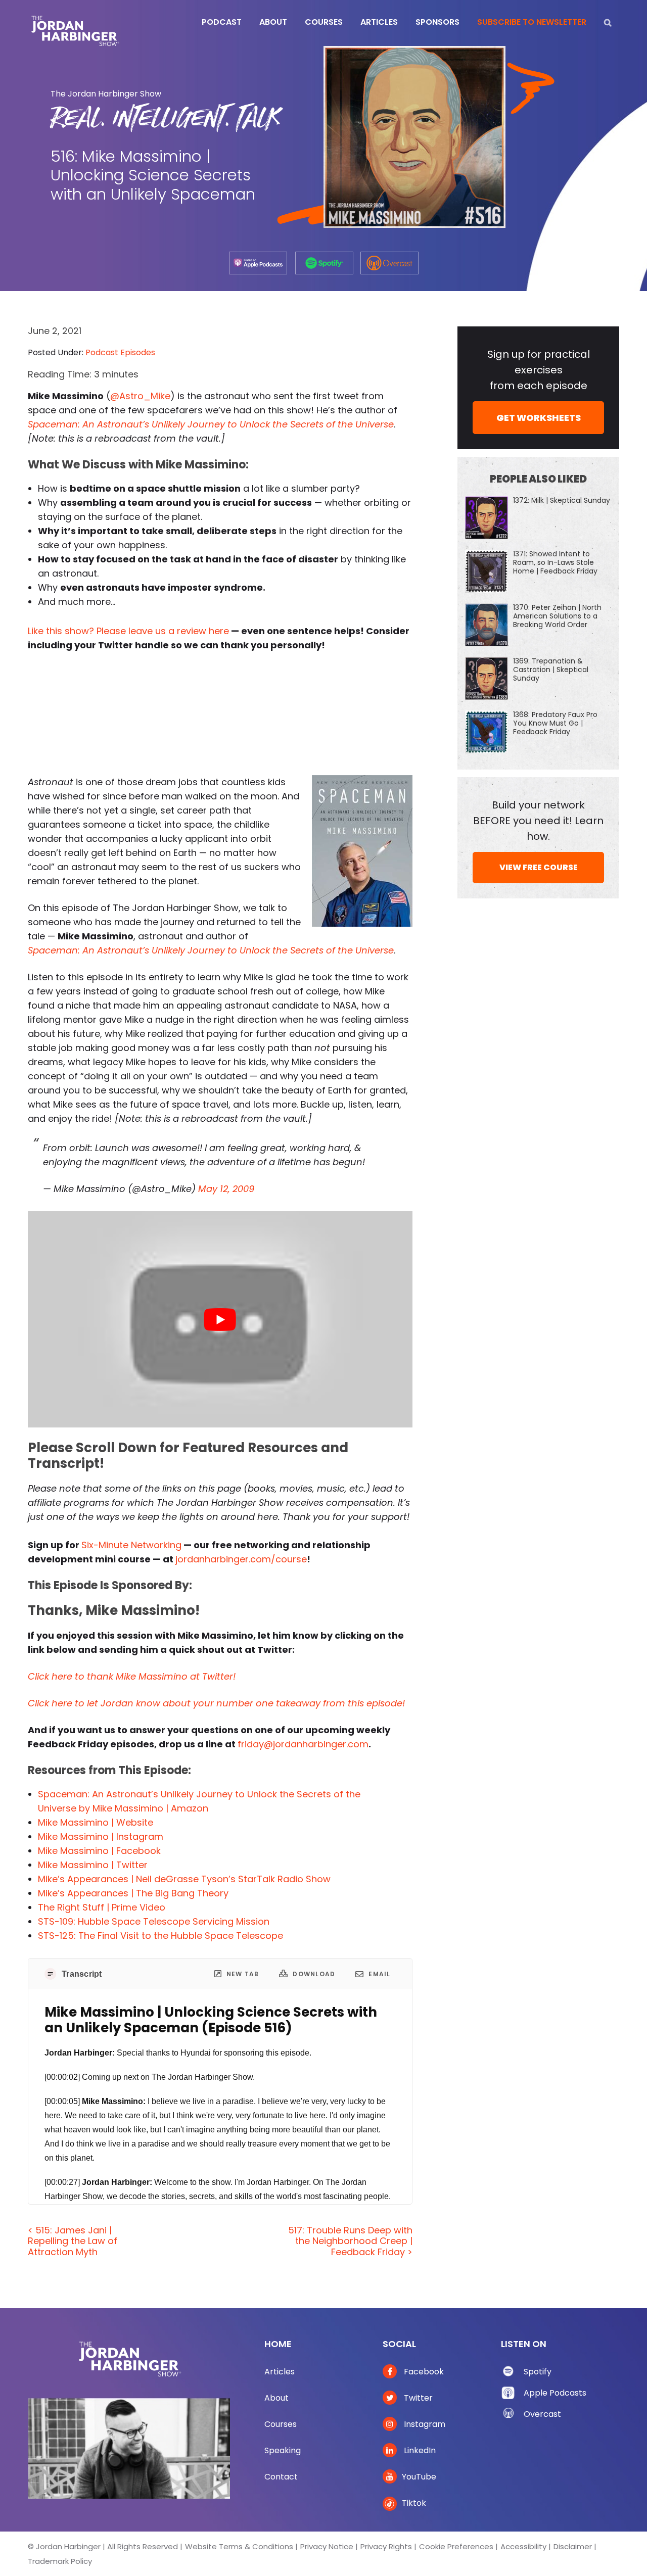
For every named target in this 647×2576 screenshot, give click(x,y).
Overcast (542, 2414)
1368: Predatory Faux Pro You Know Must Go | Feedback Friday (555, 723)
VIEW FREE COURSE (539, 867)
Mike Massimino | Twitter (93, 1865)
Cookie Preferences (456, 2546)
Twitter (417, 2398)
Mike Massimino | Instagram (101, 1836)
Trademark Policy (60, 2561)
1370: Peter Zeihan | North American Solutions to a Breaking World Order (557, 616)
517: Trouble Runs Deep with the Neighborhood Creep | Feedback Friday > (350, 2241)
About (276, 2398)
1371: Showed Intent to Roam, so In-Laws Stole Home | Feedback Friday (555, 562)
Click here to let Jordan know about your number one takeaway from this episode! (216, 1703)
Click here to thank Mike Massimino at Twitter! (132, 1676)
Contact (281, 2477)
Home (278, 2344)
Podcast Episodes (120, 352)
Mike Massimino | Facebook (99, 1851)
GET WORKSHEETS (539, 418)
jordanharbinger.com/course (241, 1559)
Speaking (283, 2450)
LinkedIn (419, 2450)
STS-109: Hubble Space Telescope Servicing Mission (154, 1921)
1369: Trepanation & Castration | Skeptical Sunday (551, 670)
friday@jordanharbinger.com (303, 1744)
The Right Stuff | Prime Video (102, 1907)
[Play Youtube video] (220, 1319)
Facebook (423, 2372)
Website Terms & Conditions (239, 2546)
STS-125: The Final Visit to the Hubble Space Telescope (160, 1936)
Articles (280, 2372)
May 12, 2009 (226, 1189)
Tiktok (414, 2503)
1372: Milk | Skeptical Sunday (562, 500)
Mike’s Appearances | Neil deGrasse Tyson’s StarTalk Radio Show (184, 1879)
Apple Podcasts (555, 2393)
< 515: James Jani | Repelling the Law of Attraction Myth (73, 2241)
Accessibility (523, 2546)
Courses (281, 2424)
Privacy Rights (386, 2546)
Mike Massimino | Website (96, 1822)
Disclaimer (573, 2546)
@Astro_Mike (140, 396)
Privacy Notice (327, 2546)
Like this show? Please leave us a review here (128, 631)
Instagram (424, 2424)
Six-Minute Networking (131, 1545)
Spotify (538, 2372)
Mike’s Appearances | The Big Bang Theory (133, 1893)
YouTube (419, 2477)
